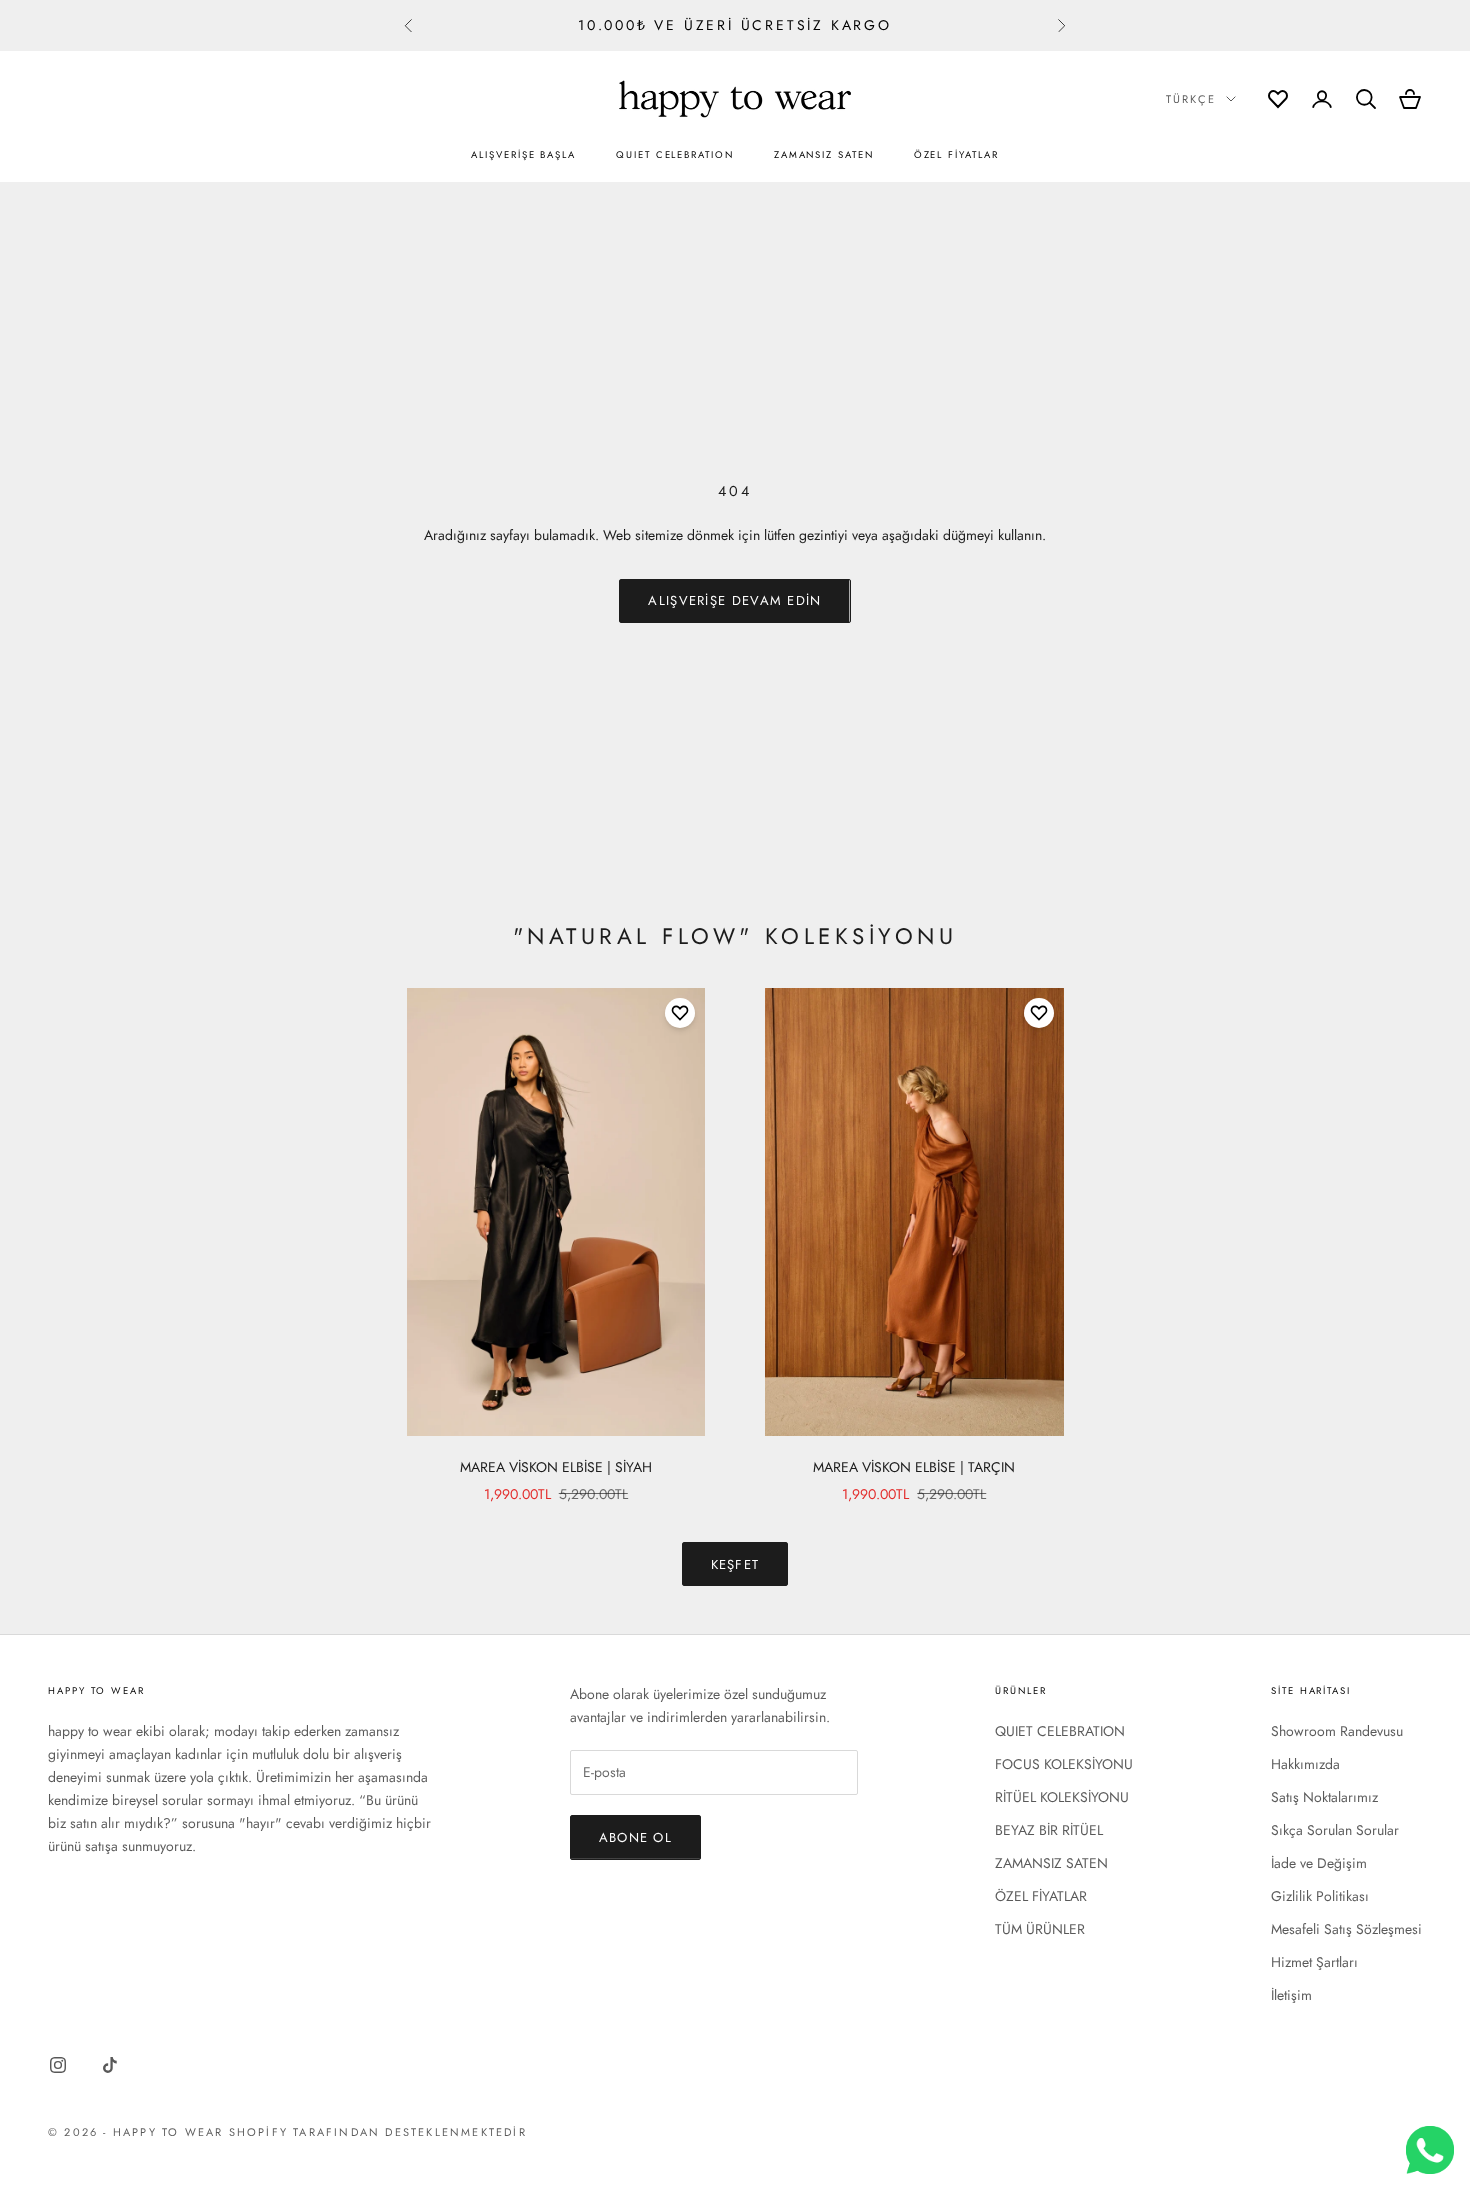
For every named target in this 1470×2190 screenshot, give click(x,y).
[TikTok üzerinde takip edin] (110, 2065)
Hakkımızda (1305, 1764)
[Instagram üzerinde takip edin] (58, 2065)
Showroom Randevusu (1337, 1731)
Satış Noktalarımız (1324, 1797)
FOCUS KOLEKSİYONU (1064, 1764)
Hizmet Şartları (1314, 1962)
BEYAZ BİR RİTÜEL (1049, 1830)
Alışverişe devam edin (734, 600)
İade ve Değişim (1319, 1863)
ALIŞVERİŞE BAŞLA (523, 155)
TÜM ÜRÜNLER (1040, 1929)
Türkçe (1191, 99)
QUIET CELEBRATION (675, 155)
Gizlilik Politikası (1320, 1896)
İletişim (1291, 1995)
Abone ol (635, 1837)
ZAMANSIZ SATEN (824, 155)
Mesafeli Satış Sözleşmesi (1346, 1929)
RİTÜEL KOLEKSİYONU (1062, 1797)
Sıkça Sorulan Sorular (1335, 1830)
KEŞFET (735, 1564)
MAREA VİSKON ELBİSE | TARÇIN (914, 1467)
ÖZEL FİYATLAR (956, 155)
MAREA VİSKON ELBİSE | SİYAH (556, 1467)
